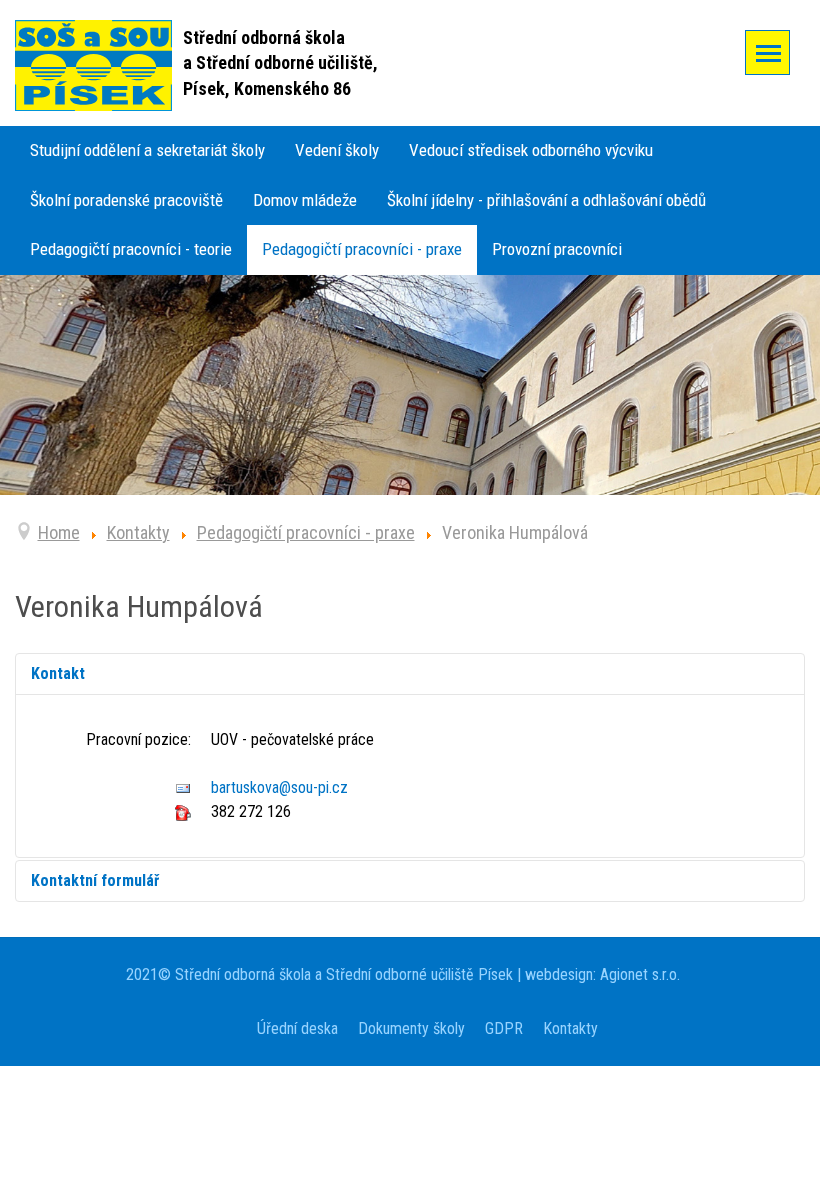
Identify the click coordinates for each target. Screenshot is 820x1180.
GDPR (504, 1028)
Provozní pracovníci (557, 249)
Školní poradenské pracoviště (126, 200)
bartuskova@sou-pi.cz (279, 787)
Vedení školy (337, 150)
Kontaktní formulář (95, 880)
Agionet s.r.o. (638, 974)
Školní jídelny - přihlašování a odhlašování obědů (546, 200)
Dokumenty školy (411, 1028)
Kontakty (570, 1028)
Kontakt (58, 673)
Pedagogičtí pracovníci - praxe (362, 249)
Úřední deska (297, 1028)
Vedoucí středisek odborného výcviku (531, 150)
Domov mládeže (305, 200)
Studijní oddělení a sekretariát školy (147, 150)
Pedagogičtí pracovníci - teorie (131, 249)
